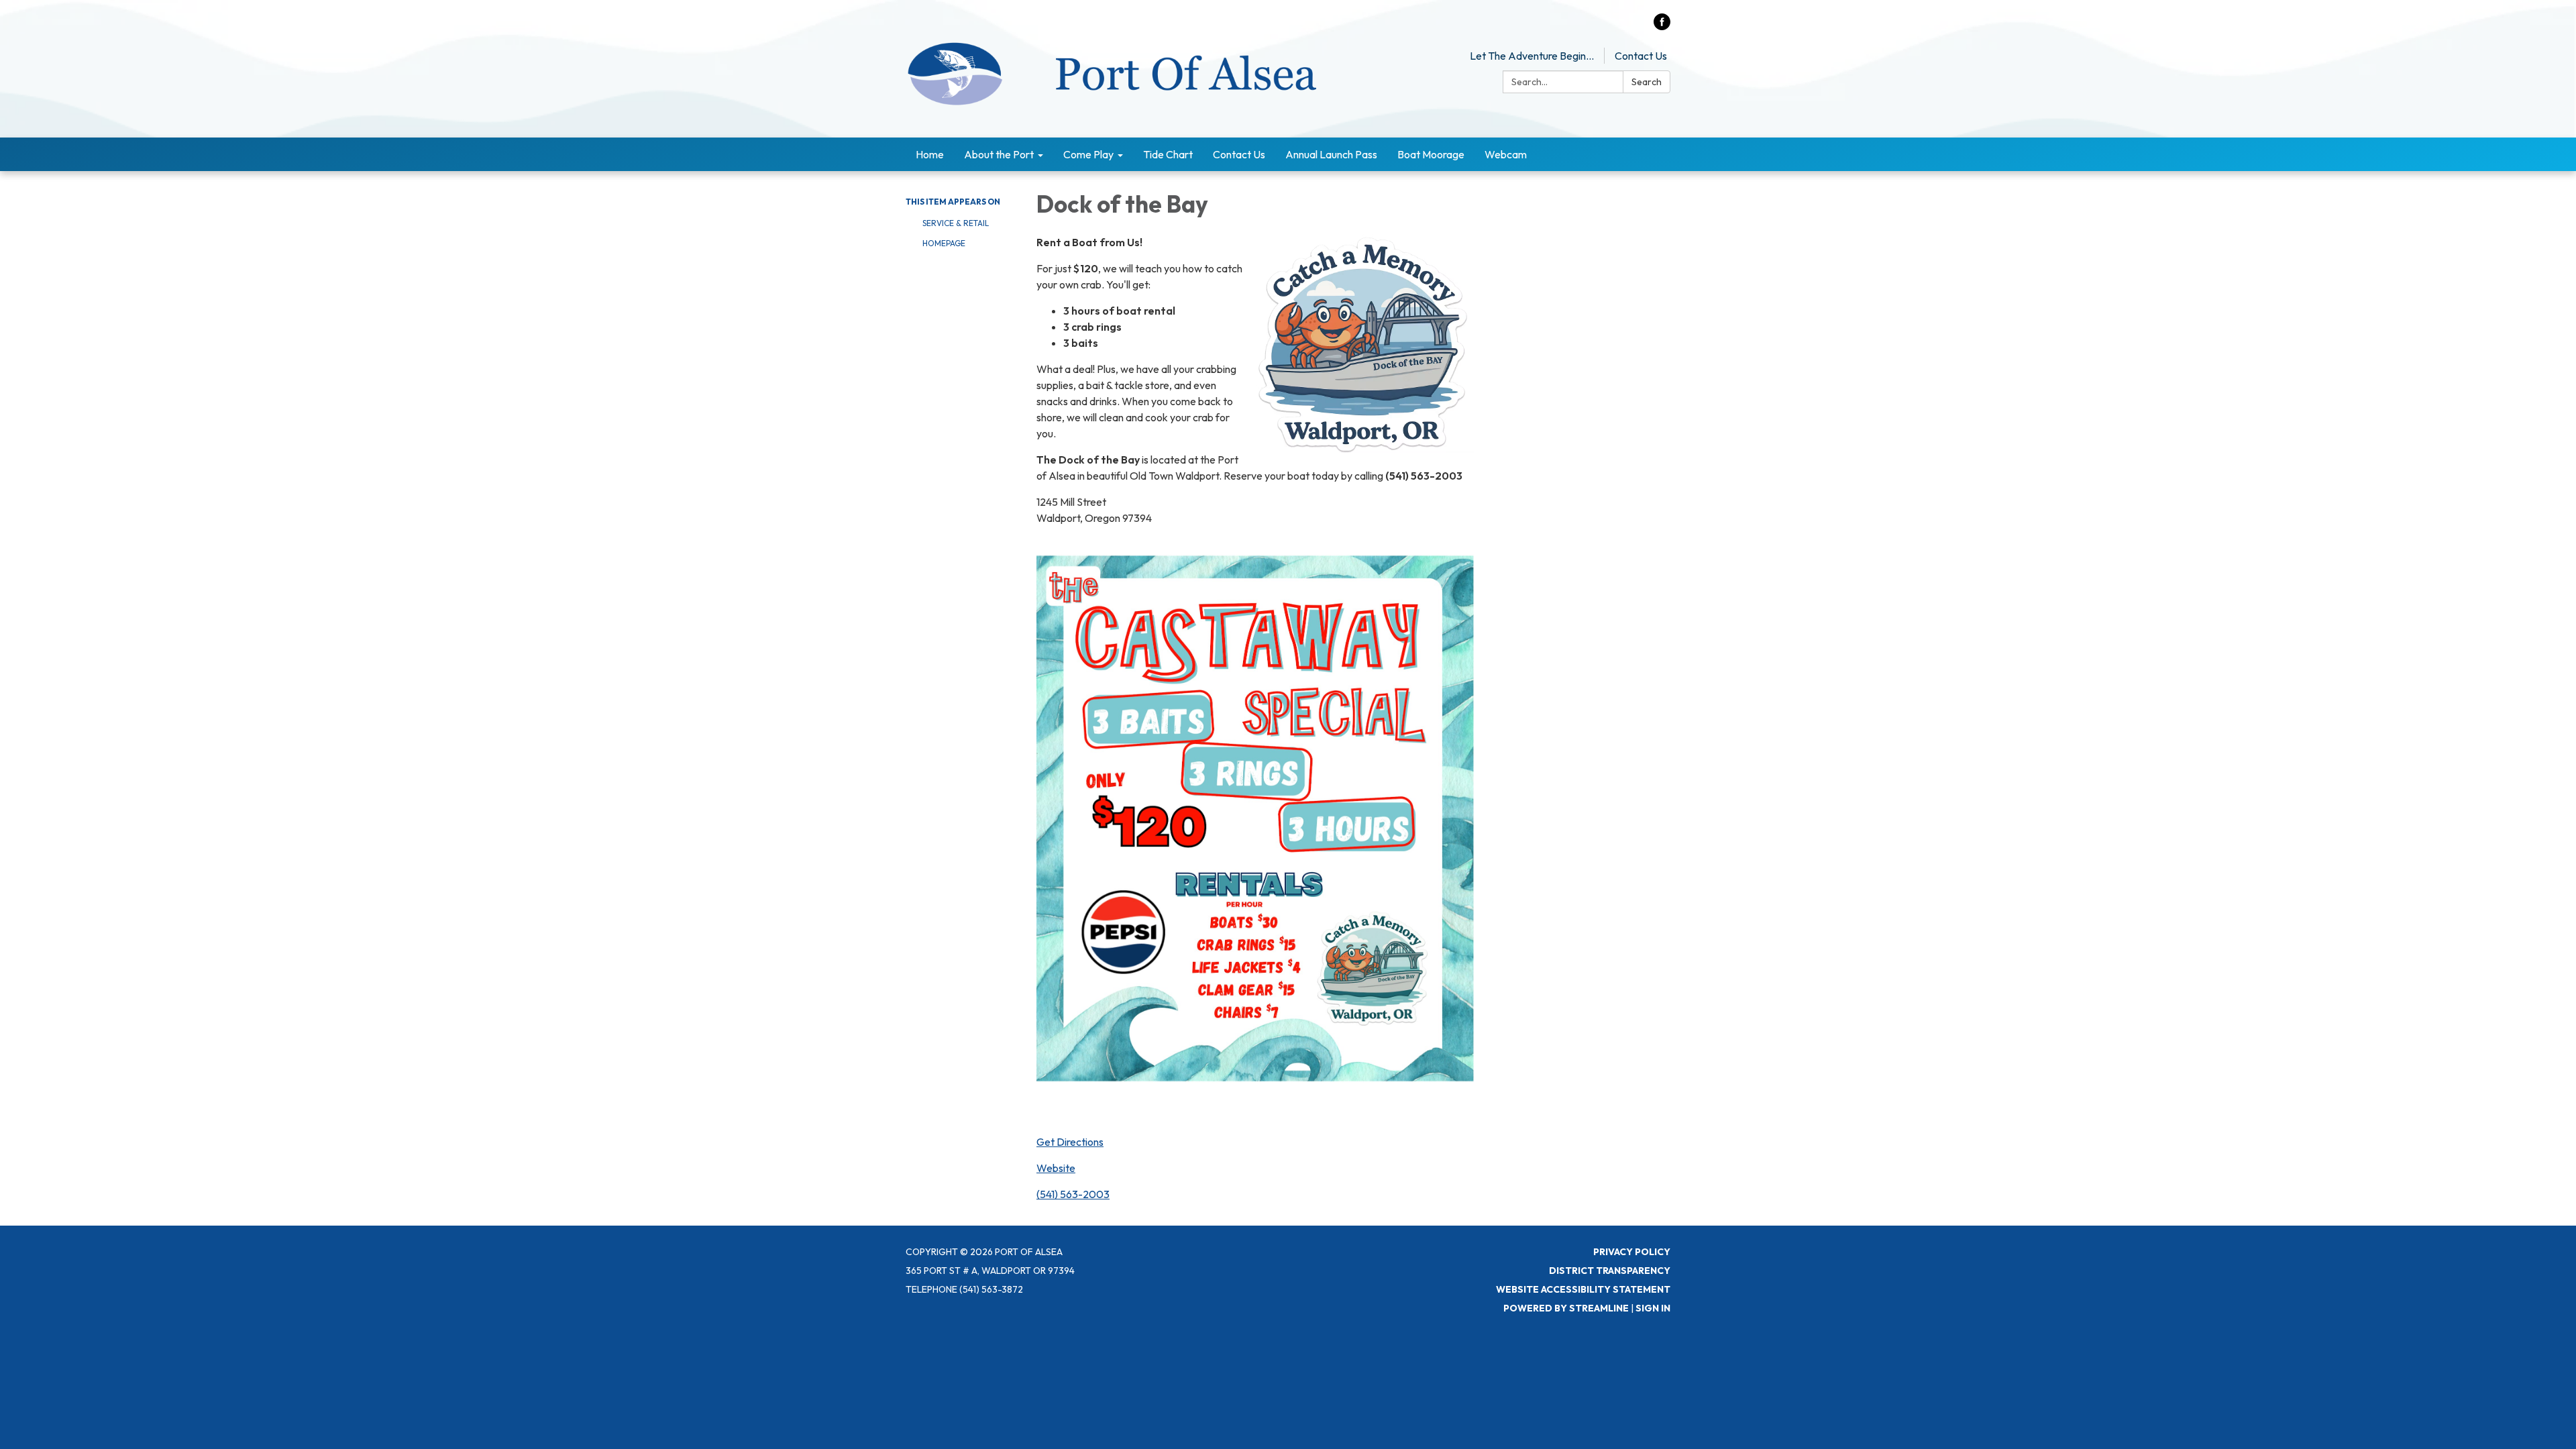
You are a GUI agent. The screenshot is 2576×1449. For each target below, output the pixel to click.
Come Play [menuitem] (1088, 154)
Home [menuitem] (930, 154)
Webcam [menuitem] (1506, 154)
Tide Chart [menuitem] (1168, 154)
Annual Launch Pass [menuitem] (1331, 154)
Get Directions (1070, 1142)
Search (1647, 82)
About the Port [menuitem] (999, 154)
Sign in (1653, 1308)
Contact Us (1641, 56)
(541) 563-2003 (1073, 1194)
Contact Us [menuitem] (1239, 154)
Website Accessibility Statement (1583, 1289)
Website (1056, 1168)
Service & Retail (956, 223)
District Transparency (1610, 1271)
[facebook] (1662, 26)
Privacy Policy (1632, 1252)
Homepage (944, 243)
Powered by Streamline (1566, 1308)
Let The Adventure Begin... (1532, 56)
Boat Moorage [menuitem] (1431, 154)
